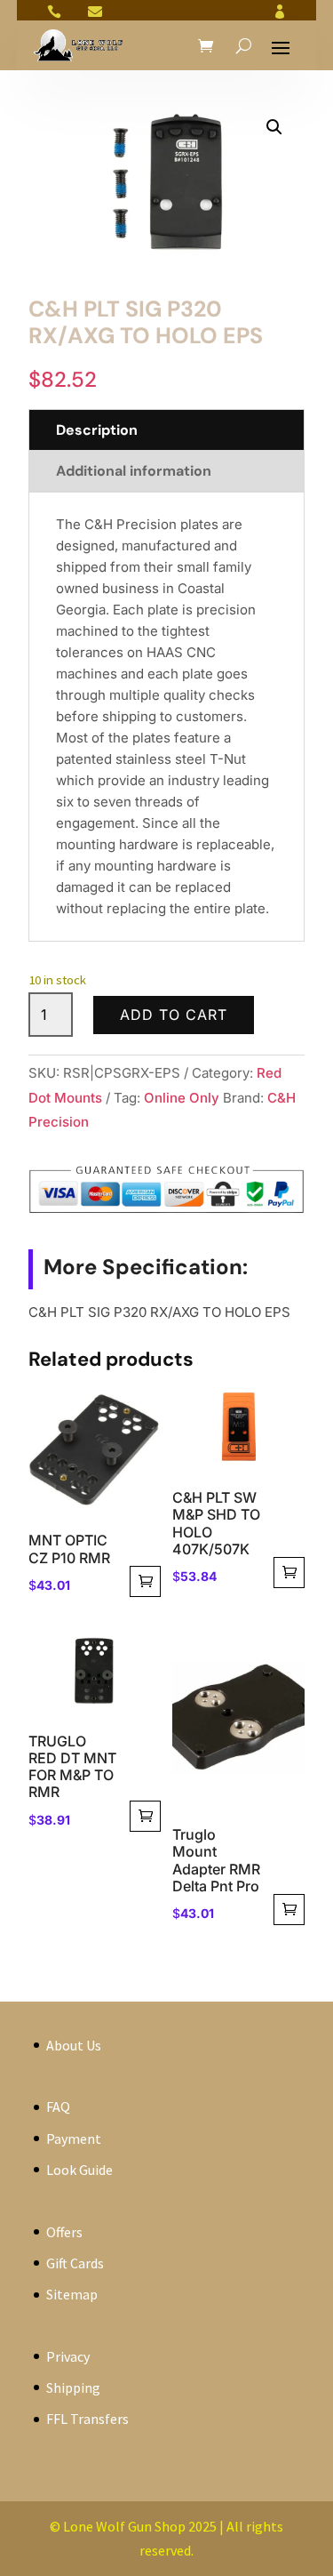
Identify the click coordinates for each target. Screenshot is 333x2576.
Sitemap (72, 2294)
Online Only (182, 1098)
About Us (74, 2045)
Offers (64, 2232)
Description (97, 430)
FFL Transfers (87, 2419)
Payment (74, 2139)
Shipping (73, 2387)
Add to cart (174, 1015)
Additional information (134, 471)
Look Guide (79, 2170)
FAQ (58, 2107)
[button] (274, 127)
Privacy (68, 2356)
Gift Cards (75, 2263)
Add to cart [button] (145, 1581)
